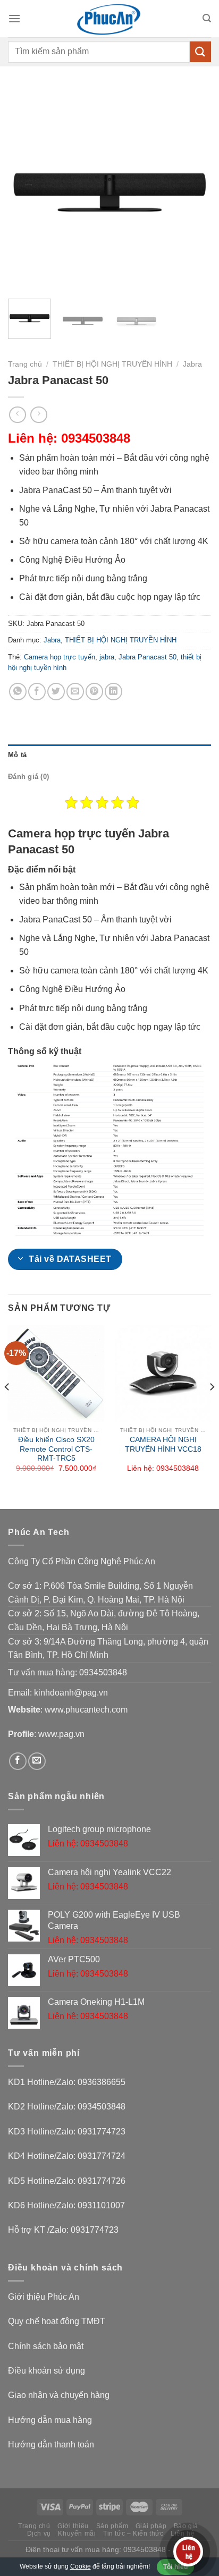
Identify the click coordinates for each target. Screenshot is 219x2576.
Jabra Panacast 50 (148, 657)
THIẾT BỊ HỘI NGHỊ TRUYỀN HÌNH (112, 364)
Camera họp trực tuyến (60, 657)
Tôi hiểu (176, 2567)
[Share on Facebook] (37, 692)
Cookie (81, 2566)
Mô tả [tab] (17, 755)
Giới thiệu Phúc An (44, 2297)
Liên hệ (183, 2533)
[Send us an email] (37, 1761)
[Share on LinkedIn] (113, 692)
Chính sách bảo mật (46, 2346)
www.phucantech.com (86, 1710)
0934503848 (103, 1672)
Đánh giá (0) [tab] (28, 777)
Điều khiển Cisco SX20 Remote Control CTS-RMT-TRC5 (56, 1449)
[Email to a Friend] (75, 692)
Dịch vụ (39, 2533)
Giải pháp (151, 2526)
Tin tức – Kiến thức (133, 2533)
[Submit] (200, 52)
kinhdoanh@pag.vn (71, 1693)
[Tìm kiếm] (207, 18)
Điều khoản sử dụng (47, 2371)
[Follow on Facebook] (18, 1761)
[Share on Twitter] (56, 692)
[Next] (193, 189)
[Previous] (26, 189)
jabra (107, 657)
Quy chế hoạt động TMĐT (57, 2321)
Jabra (192, 364)
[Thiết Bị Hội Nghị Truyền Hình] (109, 19)
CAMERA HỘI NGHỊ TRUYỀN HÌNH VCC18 (163, 1444)
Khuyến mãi (77, 2533)
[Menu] (14, 18)
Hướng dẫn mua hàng (50, 2420)
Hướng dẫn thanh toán (51, 2444)
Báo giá (186, 2526)
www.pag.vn (61, 1734)
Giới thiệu (73, 2526)
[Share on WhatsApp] (18, 692)
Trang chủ (25, 364)
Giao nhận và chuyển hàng (59, 2395)
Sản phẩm (112, 2526)
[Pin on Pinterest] (94, 692)
